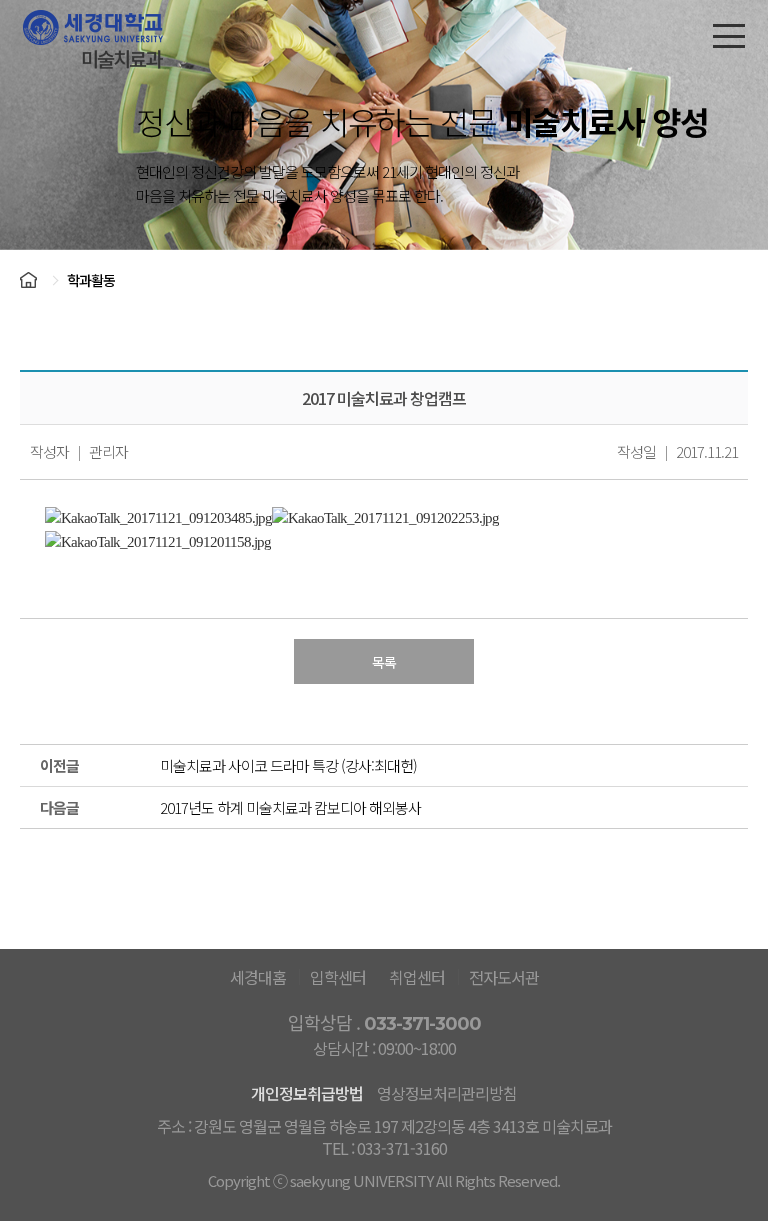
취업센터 (417, 977)
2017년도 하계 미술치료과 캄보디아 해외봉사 (290, 807)
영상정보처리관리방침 (447, 1093)
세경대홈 (258, 977)
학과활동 (91, 280)
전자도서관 (504, 977)
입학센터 (338, 977)
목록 (384, 662)
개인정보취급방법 (307, 1093)
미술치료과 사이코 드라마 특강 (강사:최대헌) (288, 765)
